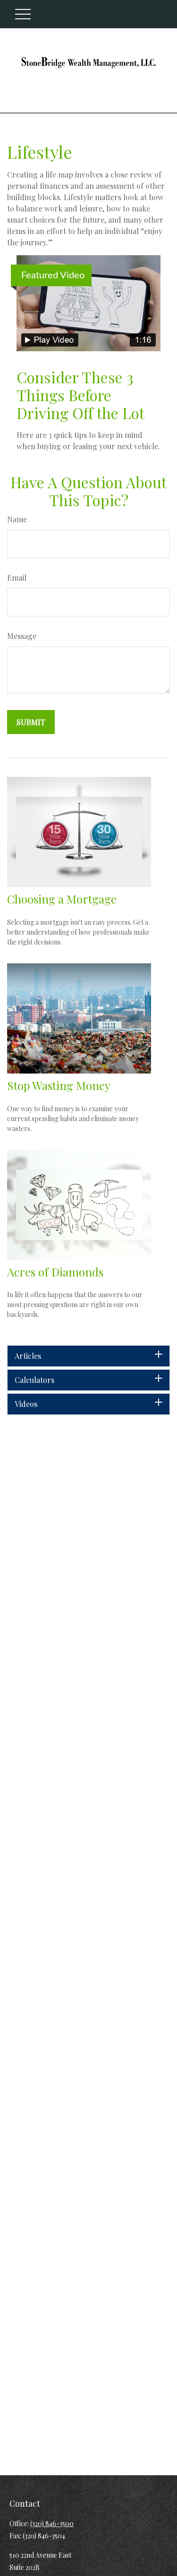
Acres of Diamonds (55, 1272)
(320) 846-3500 (52, 2524)
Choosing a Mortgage (62, 899)
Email (17, 577)
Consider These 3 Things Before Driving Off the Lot (80, 395)
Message (22, 636)
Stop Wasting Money (59, 1085)
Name (17, 519)
